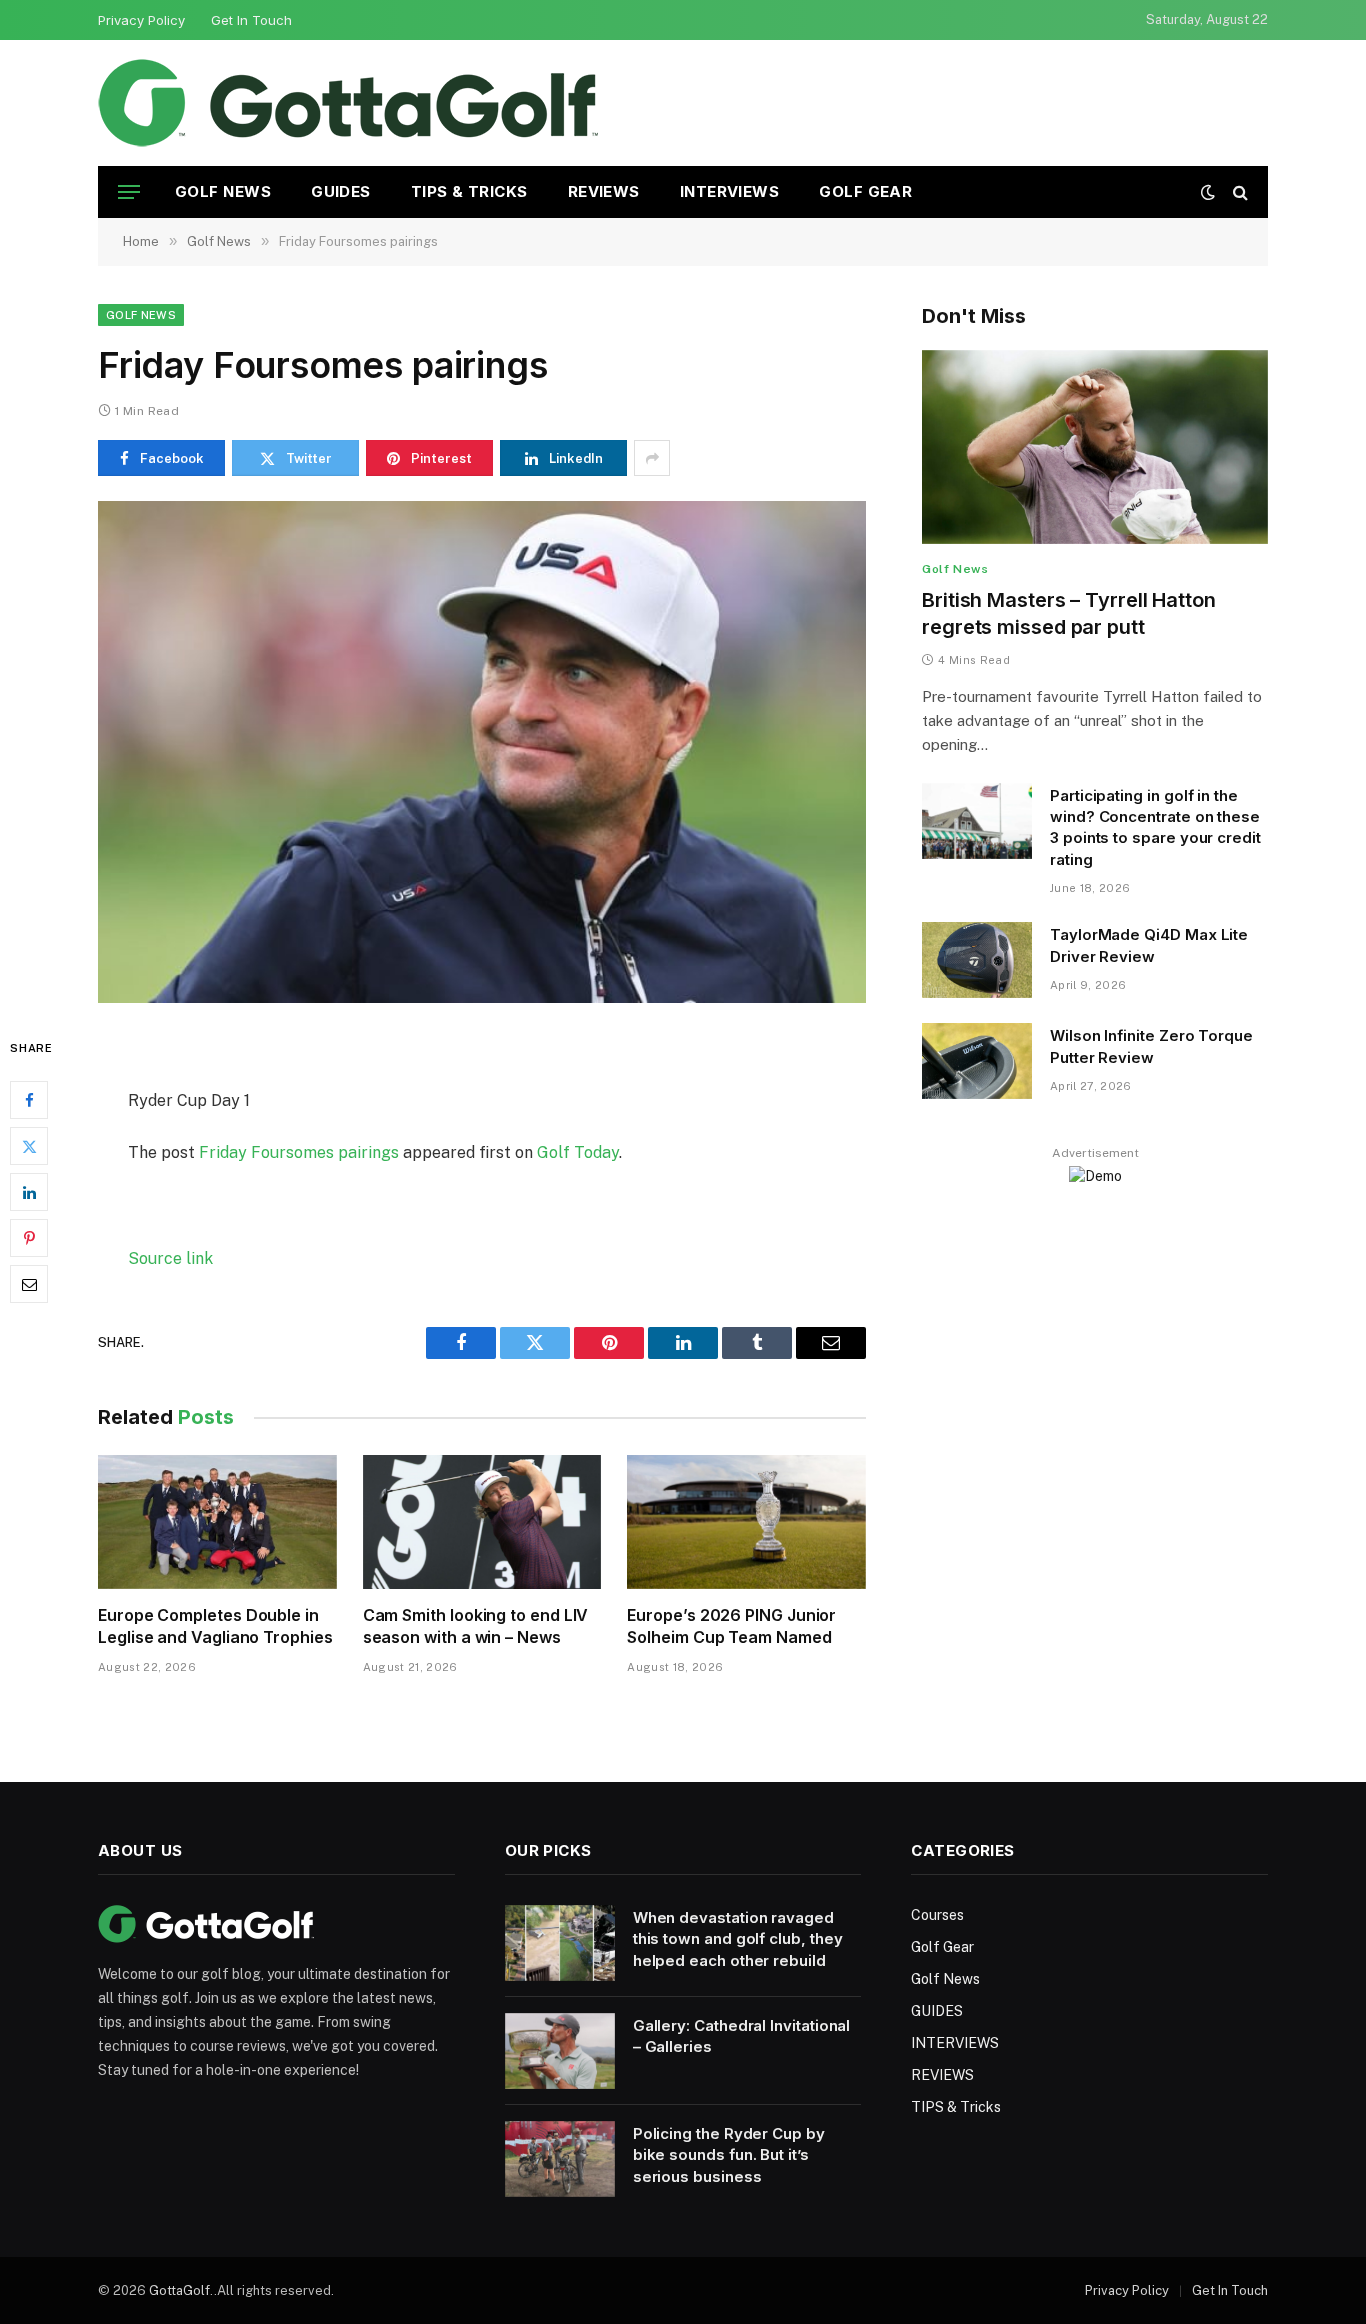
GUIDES (341, 191)
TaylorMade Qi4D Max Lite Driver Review (1149, 945)
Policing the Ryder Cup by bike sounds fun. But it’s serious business (729, 2155)
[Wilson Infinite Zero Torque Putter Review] (977, 1061)
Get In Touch (251, 20)
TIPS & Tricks (469, 191)
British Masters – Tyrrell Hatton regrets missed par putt (1069, 613)
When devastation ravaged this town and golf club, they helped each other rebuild (738, 1939)
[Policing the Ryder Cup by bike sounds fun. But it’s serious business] (560, 2159)
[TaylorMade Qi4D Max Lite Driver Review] (977, 960)
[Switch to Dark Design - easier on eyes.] (1208, 192)
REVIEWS (604, 191)
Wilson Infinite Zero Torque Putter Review (1151, 1046)
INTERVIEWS (730, 191)
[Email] (29, 1285)
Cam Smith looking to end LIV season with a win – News (476, 1626)
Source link (170, 1258)
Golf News (223, 191)
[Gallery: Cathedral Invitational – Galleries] (560, 2051)
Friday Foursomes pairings (299, 1152)
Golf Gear (865, 191)
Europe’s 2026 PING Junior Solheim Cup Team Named (731, 1626)
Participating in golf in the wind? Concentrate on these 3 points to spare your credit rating (1155, 827)
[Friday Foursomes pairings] (482, 752)
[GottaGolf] (348, 103)
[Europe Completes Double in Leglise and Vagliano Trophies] (217, 1522)
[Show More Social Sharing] (652, 458)
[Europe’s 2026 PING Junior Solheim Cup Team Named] (746, 1522)
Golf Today (578, 1152)
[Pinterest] (29, 1239)
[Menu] (129, 192)
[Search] (1238, 192)
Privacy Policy (141, 20)
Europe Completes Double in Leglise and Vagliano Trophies (215, 1626)
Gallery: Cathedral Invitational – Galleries (742, 2036)
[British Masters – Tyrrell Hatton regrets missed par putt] (1095, 447)
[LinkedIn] (29, 1193)
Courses (937, 1915)
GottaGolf (179, 2290)
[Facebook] (29, 1101)
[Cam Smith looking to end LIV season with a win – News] (482, 1522)
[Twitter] (29, 1147)
